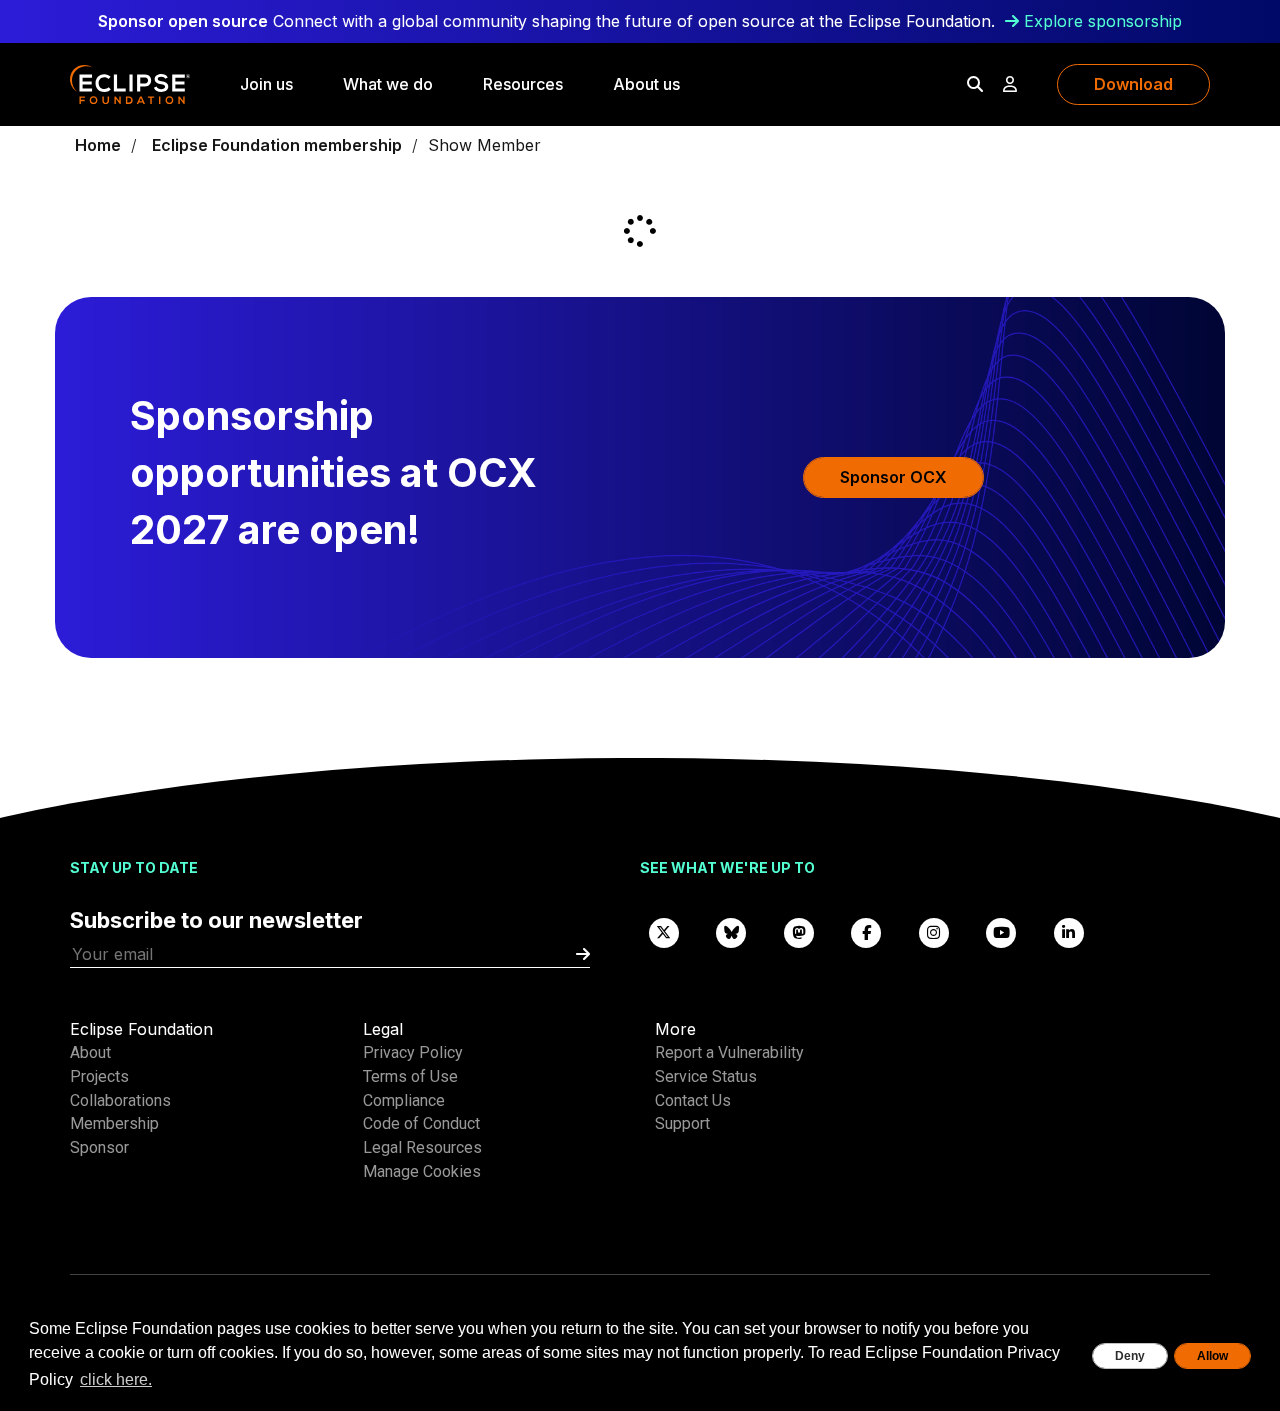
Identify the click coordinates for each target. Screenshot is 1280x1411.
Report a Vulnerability (729, 1052)
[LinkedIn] (1069, 931)
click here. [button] (116, 1379)
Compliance (404, 1100)
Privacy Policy (413, 1052)
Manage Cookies (422, 1171)
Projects (99, 1076)
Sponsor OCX (893, 477)
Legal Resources (422, 1147)
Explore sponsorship (1103, 21)
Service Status (706, 1076)
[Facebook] (867, 931)
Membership (114, 1123)
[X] (664, 931)
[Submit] (583, 954)
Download (1133, 84)
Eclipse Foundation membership (277, 145)
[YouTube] (1002, 931)
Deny (1130, 1356)
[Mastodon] (799, 931)
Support (682, 1123)
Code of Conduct (421, 1123)
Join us (266, 84)
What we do (388, 84)
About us (646, 84)
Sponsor (99, 1147)
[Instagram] (934, 931)
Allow (1212, 1356)
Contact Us (693, 1100)
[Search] (975, 84)
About (90, 1052)
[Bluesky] (732, 931)
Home (98, 145)
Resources (523, 84)
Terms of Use (410, 1076)
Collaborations (120, 1100)
